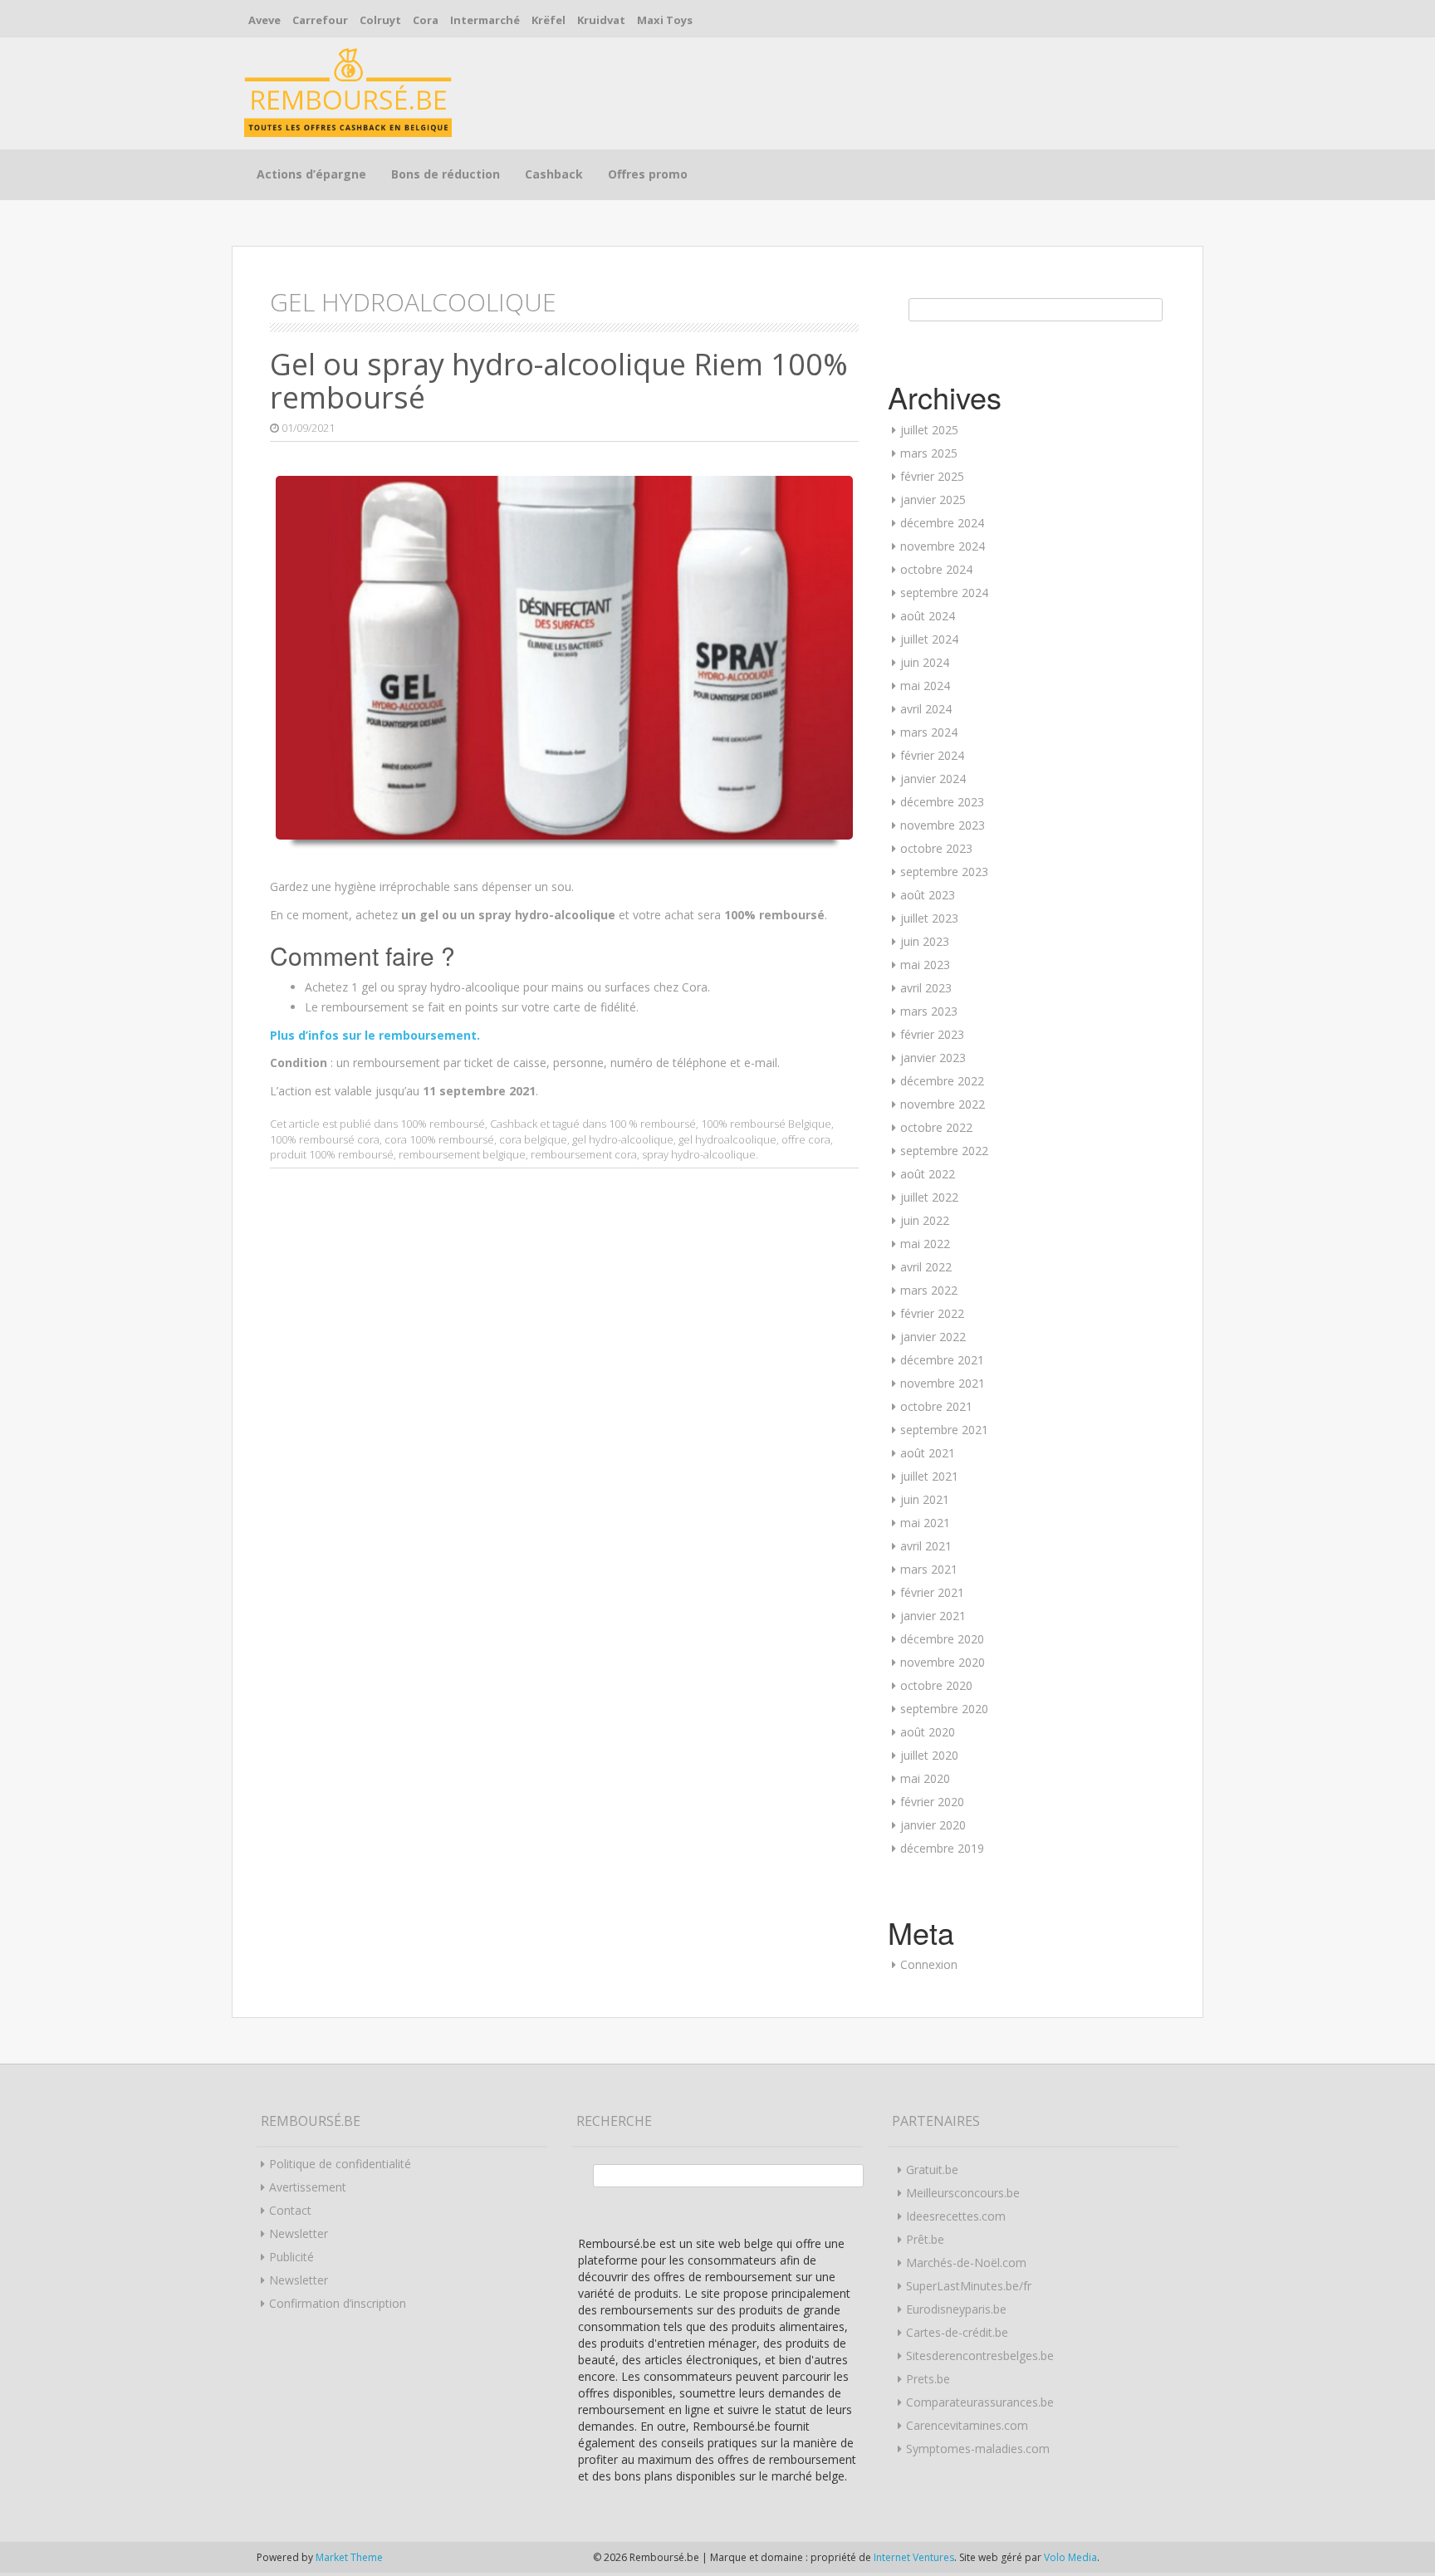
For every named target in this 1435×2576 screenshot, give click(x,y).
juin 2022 (925, 1220)
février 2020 (932, 1802)
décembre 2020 (942, 1639)
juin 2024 (925, 662)
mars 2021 (929, 1569)
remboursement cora (584, 1154)
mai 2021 (925, 1523)
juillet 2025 (929, 430)
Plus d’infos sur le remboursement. (375, 1035)
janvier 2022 (933, 1337)
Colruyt (380, 20)
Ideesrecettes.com (956, 2216)
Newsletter (299, 2233)
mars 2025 (929, 453)
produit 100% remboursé (332, 1154)
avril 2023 (926, 988)
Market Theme (349, 2557)
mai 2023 (925, 965)
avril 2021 (926, 1546)
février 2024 (932, 755)
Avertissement (308, 2187)
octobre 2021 (936, 1406)
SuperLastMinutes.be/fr (969, 2286)
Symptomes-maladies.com (978, 2449)
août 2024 (928, 616)
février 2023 (932, 1034)
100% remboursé (443, 1124)
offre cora (806, 1139)
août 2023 (928, 895)
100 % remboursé (652, 1124)
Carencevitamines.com (967, 2425)
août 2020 (928, 1732)
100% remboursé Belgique (766, 1124)
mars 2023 (929, 1011)
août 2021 (928, 1453)
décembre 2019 (942, 1848)
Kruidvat (601, 20)
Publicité (291, 2257)
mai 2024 (925, 686)
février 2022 (932, 1313)
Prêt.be (925, 2239)
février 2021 (932, 1592)
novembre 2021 (943, 1383)
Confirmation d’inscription (338, 2303)
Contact (290, 2210)
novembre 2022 (943, 1104)
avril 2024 (926, 709)
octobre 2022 (936, 1127)
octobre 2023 (936, 848)
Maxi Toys (665, 20)
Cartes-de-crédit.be (957, 2332)
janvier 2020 (933, 1825)
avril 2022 (926, 1267)
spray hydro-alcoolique (699, 1154)
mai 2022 (925, 1244)
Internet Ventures (914, 2557)
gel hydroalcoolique (727, 1139)
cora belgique (533, 1139)
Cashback (554, 174)
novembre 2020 (943, 1662)
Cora (426, 20)
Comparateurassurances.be (980, 2402)
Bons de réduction (446, 174)
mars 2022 (929, 1290)
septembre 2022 (944, 1151)
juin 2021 (925, 1499)
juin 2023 (925, 941)
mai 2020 (925, 1778)
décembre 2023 (942, 802)
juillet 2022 (929, 1197)
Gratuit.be (932, 2170)
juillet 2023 (929, 918)
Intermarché (485, 20)
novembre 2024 (943, 546)
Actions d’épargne (311, 174)
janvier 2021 (933, 1616)
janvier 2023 (933, 1058)
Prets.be (928, 2379)
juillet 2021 (929, 1476)
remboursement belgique (462, 1154)
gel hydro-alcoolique (623, 1139)
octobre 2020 (936, 1685)
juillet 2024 (929, 639)
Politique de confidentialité (340, 2164)
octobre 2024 (936, 569)
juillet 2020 (929, 1755)
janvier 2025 (933, 500)
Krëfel (549, 20)
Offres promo (648, 174)
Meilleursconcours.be (963, 2193)
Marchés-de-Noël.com (966, 2263)
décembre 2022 (942, 1081)
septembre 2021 (944, 1430)
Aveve (264, 20)
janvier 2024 (933, 779)
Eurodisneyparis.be (956, 2309)
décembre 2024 (942, 523)
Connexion (929, 1964)
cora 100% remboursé (439, 1139)
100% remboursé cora (325, 1139)
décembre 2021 (942, 1360)
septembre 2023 (944, 872)
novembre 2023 (943, 825)
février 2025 (932, 476)
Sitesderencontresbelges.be (980, 2356)
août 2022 (928, 1174)
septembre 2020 (944, 1709)
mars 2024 (929, 732)
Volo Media (1070, 2557)
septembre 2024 (944, 593)
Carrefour (320, 20)
